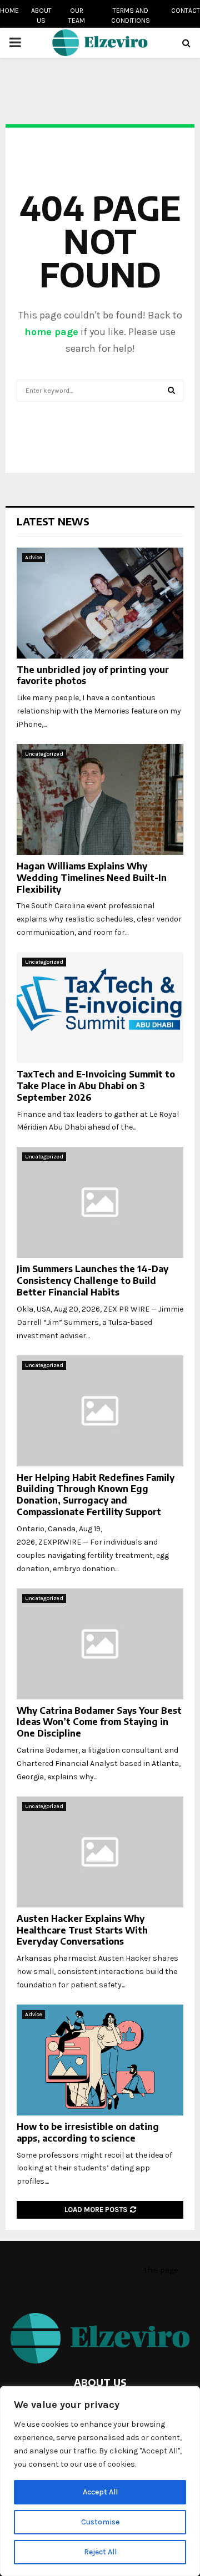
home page (51, 332)
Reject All (100, 2552)
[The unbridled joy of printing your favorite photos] (100, 603)
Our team (77, 16)
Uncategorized (44, 754)
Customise (100, 2522)
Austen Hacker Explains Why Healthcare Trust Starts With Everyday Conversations (82, 1930)
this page (161, 2270)
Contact (186, 11)
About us (41, 16)
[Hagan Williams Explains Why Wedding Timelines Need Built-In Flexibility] (100, 799)
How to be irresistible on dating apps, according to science (88, 2132)
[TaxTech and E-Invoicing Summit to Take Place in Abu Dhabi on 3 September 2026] (100, 1008)
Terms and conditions (131, 16)
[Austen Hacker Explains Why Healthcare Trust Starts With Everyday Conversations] (100, 1852)
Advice (34, 558)
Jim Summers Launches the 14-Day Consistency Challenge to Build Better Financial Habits (92, 1281)
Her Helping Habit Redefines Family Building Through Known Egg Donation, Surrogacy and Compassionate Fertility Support (96, 1495)
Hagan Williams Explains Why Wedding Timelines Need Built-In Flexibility (92, 878)
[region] (100, 2481)
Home (9, 11)
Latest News (53, 521)
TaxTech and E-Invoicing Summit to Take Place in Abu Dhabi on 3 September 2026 (96, 1086)
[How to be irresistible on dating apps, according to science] (100, 2060)
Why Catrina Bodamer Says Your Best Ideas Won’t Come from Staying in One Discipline (99, 1722)
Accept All (100, 2492)
